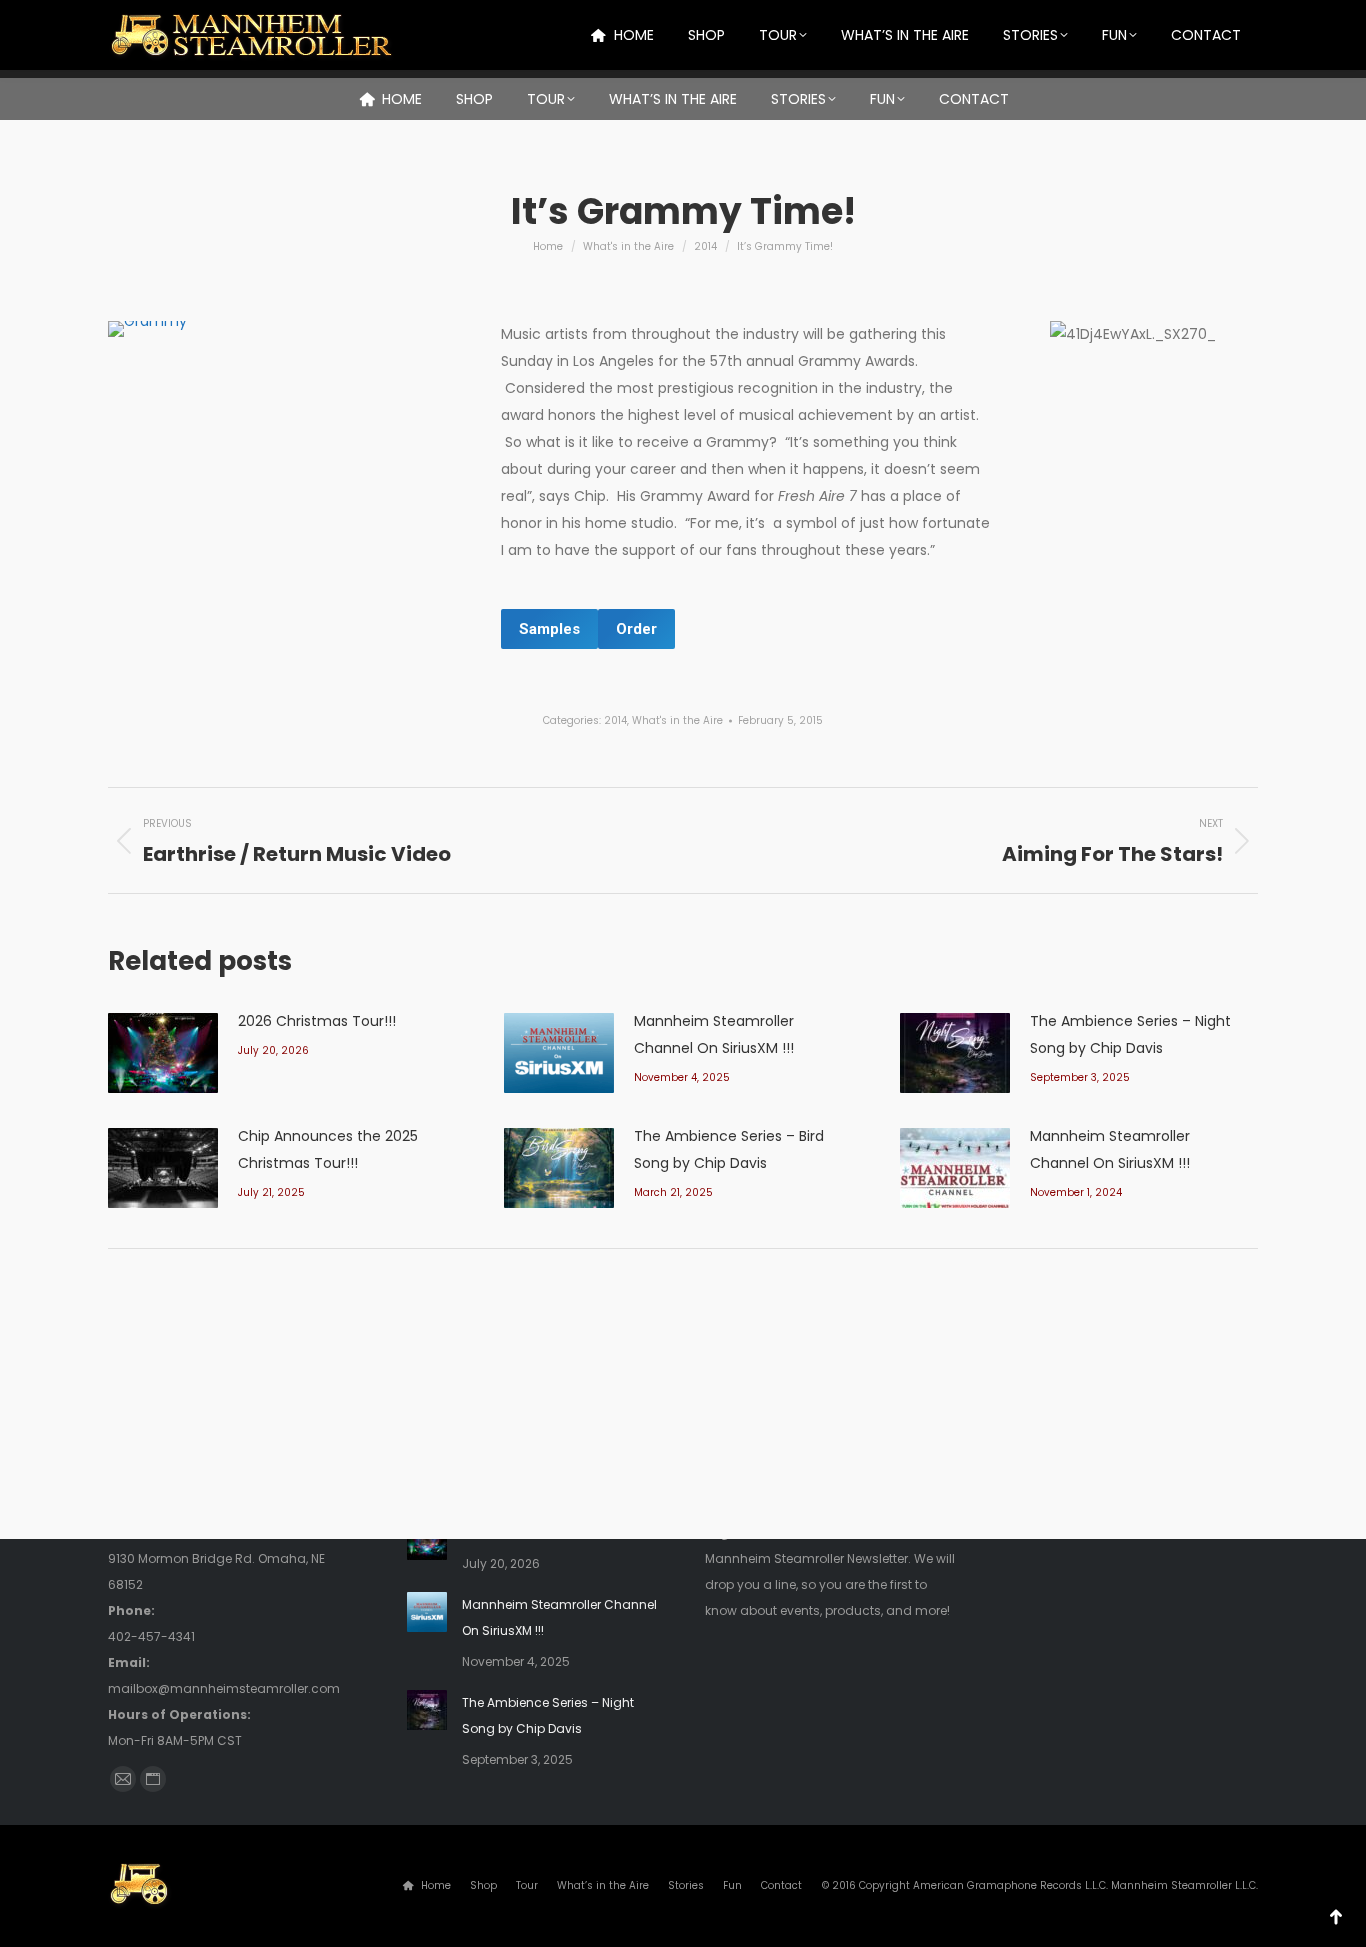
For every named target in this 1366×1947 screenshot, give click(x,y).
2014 (615, 720)
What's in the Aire (677, 720)
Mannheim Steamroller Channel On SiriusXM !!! (714, 1034)
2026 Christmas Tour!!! (317, 1021)
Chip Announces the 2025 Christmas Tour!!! (328, 1149)
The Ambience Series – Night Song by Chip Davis (1130, 1034)
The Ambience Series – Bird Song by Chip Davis (729, 1149)
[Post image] (163, 1053)
